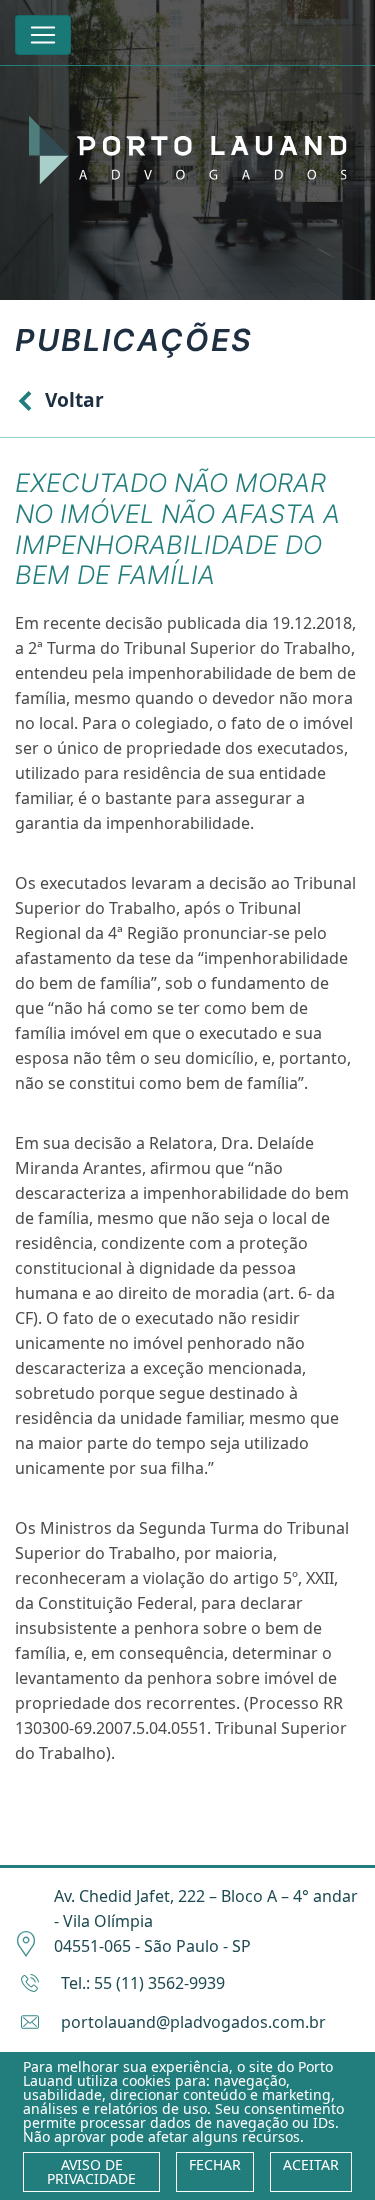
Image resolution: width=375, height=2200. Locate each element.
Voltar (74, 399)
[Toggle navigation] (43, 35)
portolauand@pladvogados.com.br (193, 2022)
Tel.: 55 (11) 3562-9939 (143, 1983)
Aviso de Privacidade (91, 2171)
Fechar (215, 2164)
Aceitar (311, 2164)
